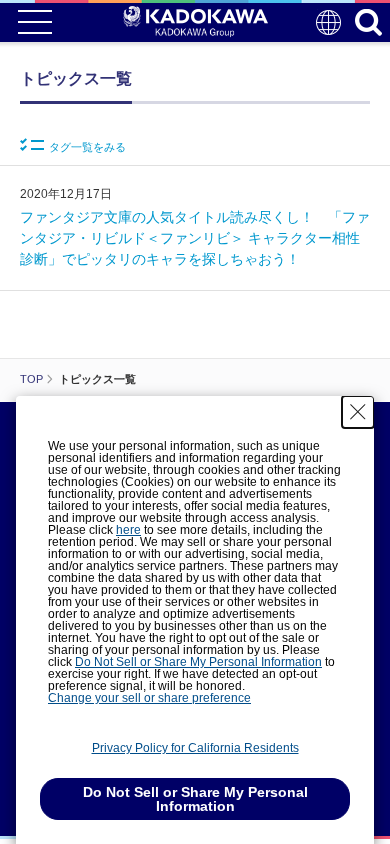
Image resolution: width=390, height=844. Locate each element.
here (128, 530)
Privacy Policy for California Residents (195, 748)
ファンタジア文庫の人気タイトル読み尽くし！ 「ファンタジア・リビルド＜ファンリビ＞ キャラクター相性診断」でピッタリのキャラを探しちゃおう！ (195, 238)
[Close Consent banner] (358, 412)
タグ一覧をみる (87, 147)
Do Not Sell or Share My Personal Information (198, 662)
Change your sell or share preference (149, 698)
